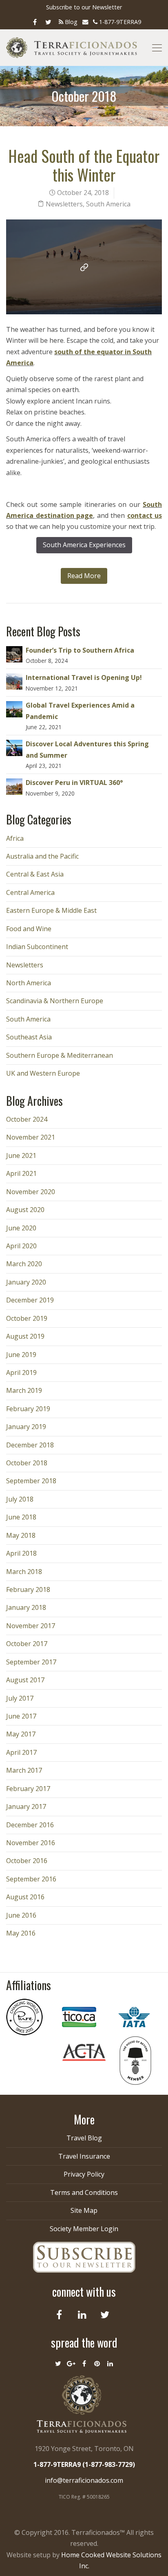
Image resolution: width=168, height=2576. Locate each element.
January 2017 (26, 1806)
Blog (70, 22)
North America (29, 983)
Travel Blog (84, 2138)
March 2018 (24, 1572)
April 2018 (21, 1553)
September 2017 (31, 1662)
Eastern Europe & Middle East (51, 910)
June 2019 (21, 1355)
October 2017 (27, 1644)
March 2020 (24, 1264)
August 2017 (25, 1680)
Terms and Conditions (84, 2192)
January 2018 (26, 1607)
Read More (84, 576)
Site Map (84, 2210)
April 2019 (21, 1372)
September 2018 (31, 1481)
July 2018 (20, 1499)
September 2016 (31, 1879)
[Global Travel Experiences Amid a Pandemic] (14, 708)
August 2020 (25, 1210)
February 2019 (28, 1409)
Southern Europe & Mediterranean (60, 1055)
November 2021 (31, 1137)
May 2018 (21, 1535)
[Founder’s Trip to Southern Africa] (14, 653)
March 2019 (24, 1390)
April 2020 (21, 1246)
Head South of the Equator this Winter (84, 165)
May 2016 (21, 1933)
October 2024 (27, 1119)
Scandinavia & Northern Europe (55, 1001)
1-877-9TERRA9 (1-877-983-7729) (84, 2464)
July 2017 (20, 1698)
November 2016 (31, 1843)
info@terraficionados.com (84, 2480)
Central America (30, 892)
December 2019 (30, 1300)
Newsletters (64, 204)
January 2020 (26, 1282)
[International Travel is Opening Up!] (14, 681)
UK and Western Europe (43, 1073)
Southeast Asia (29, 1037)
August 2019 (25, 1336)
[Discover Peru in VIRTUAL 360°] (14, 786)
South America (108, 204)
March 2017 (24, 1770)
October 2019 (27, 1318)
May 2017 (21, 1734)
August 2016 (25, 1897)
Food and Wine (29, 929)
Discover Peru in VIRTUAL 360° (74, 783)
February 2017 (28, 1789)
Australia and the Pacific (42, 856)
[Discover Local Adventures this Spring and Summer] (14, 748)
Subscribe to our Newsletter (84, 7)
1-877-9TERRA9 (119, 22)
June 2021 (21, 1155)
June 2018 (21, 1517)
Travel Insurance (84, 2156)
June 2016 (21, 1915)
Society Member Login (84, 2229)
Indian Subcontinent (37, 947)
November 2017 (31, 1626)
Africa (15, 838)
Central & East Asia (35, 874)
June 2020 (21, 1228)
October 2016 (27, 1861)
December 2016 (30, 1825)
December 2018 (30, 1445)
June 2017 (21, 1716)
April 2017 (21, 1752)
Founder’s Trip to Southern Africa (80, 650)
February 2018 (28, 1589)
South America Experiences (84, 545)
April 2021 (21, 1173)
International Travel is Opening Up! (84, 677)
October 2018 (27, 1463)
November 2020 (31, 1192)
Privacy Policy (84, 2174)
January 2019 (26, 1427)
